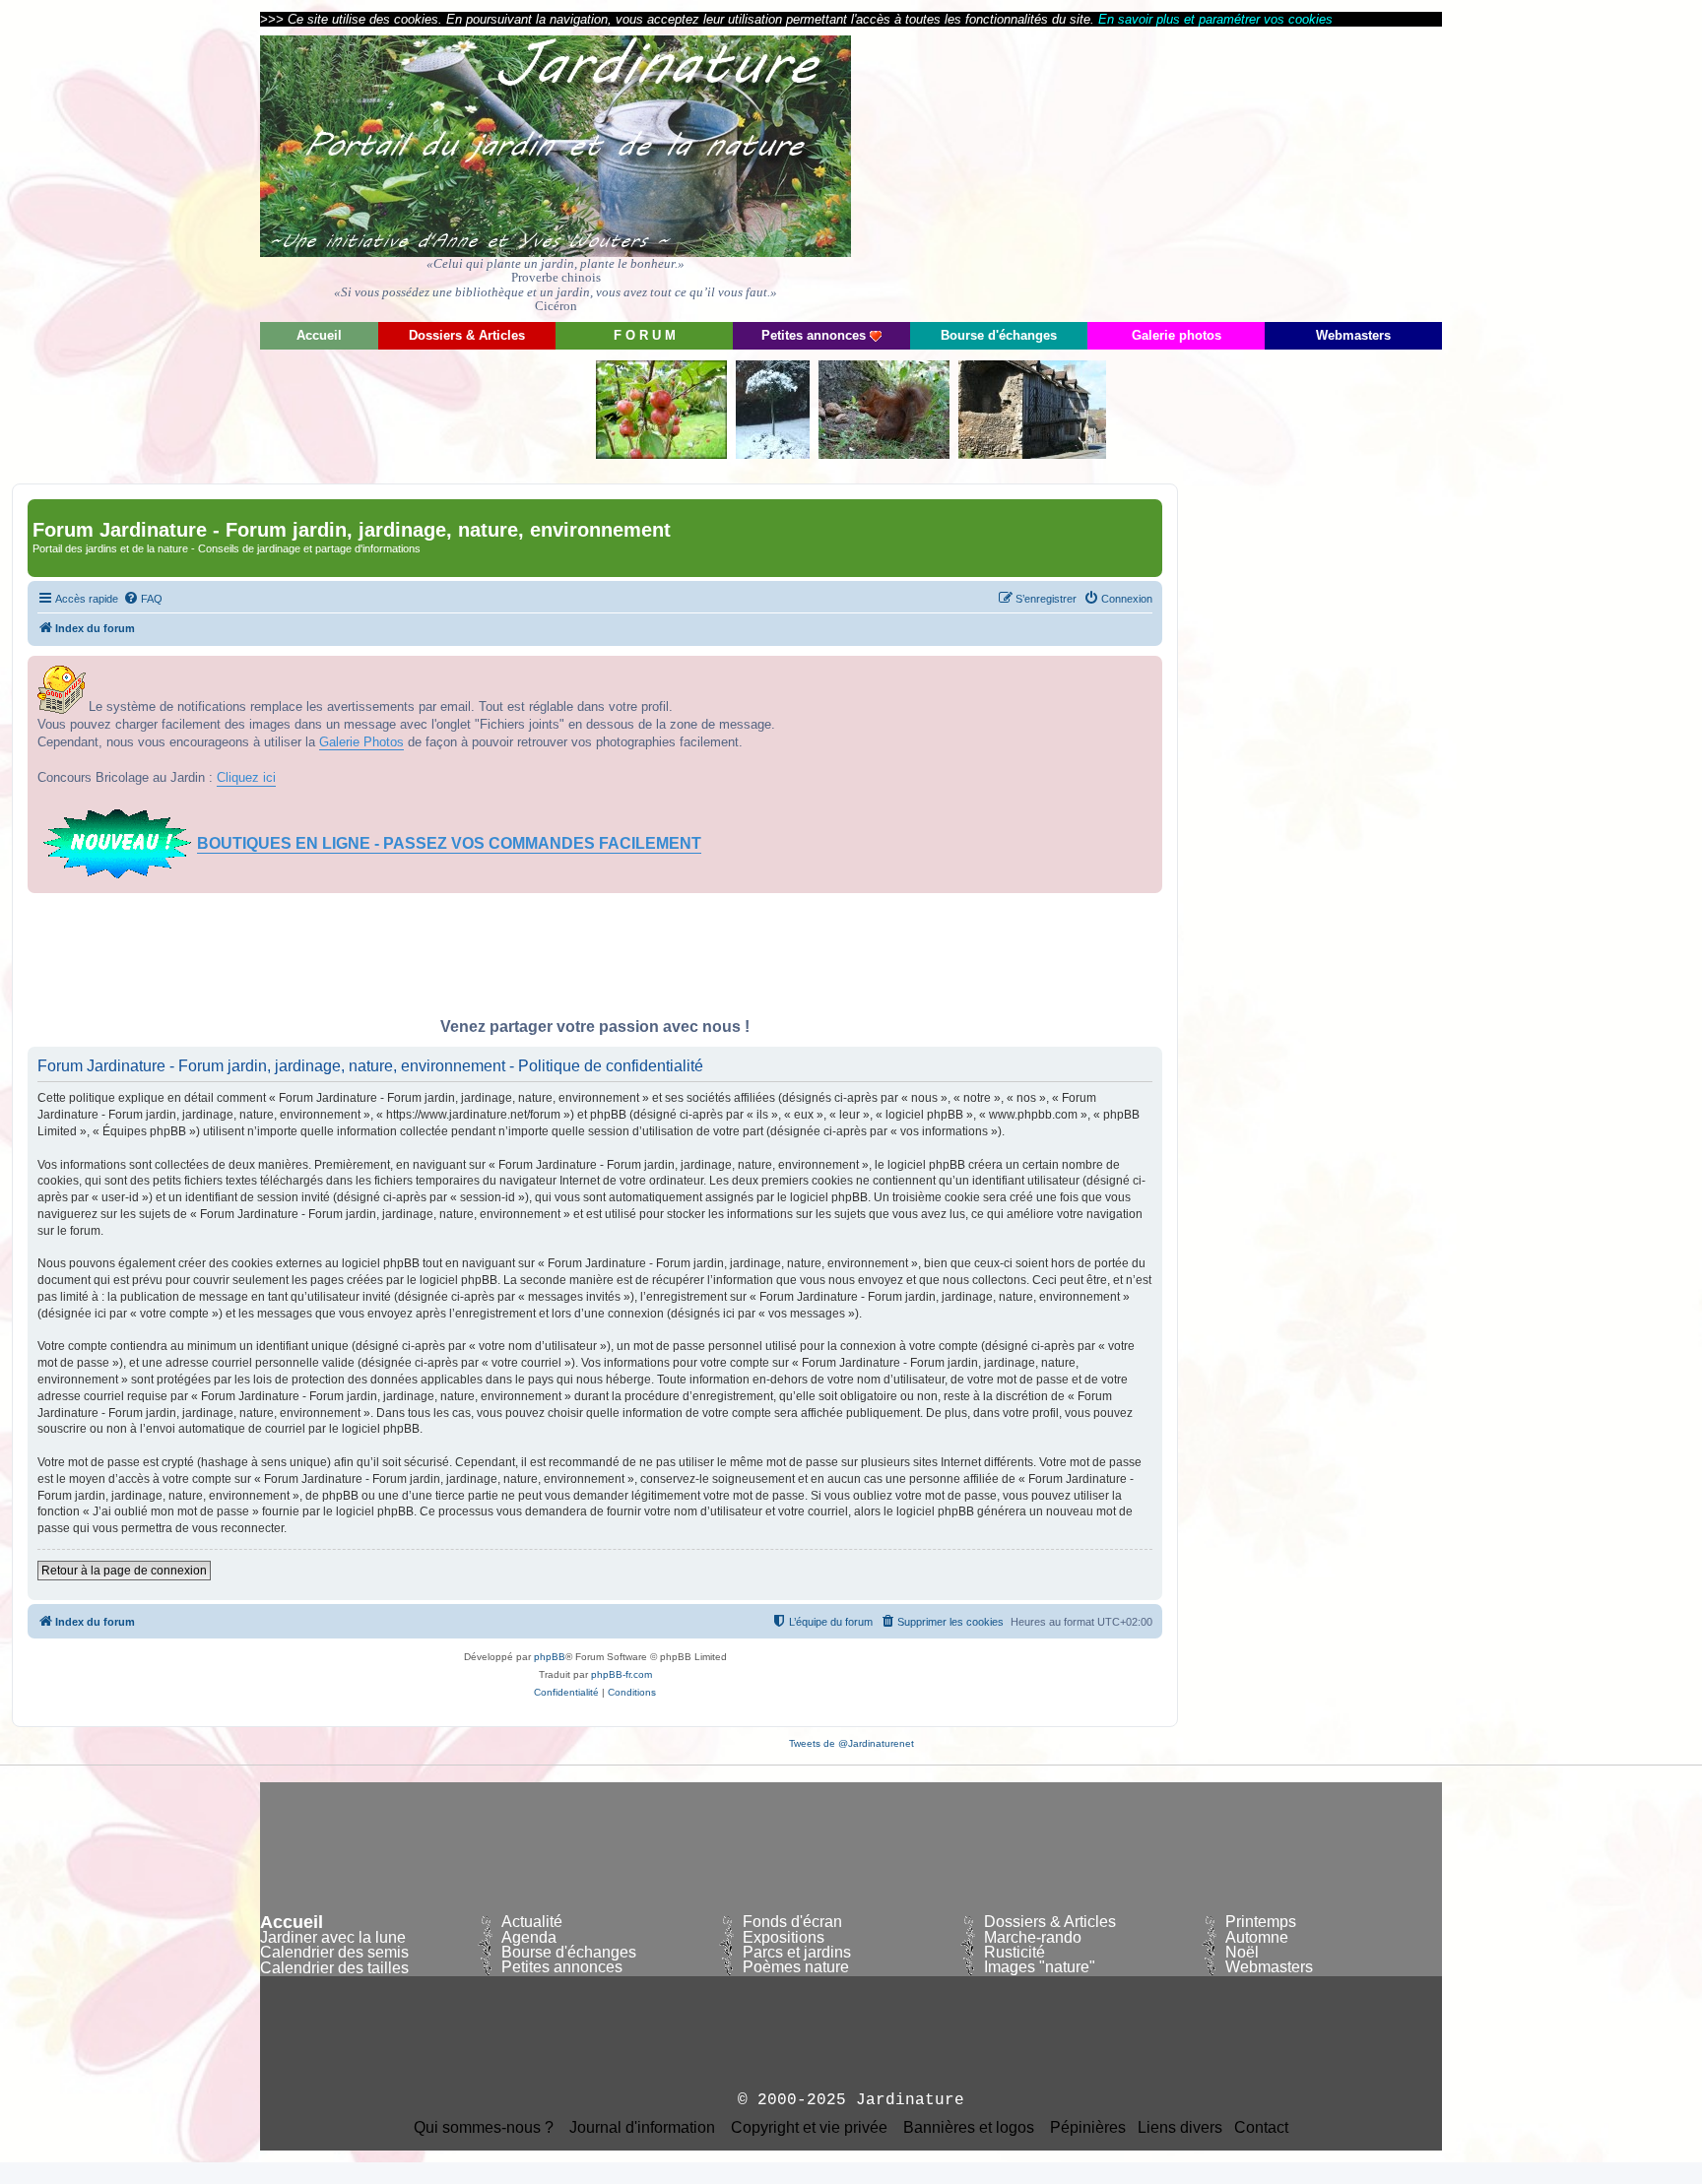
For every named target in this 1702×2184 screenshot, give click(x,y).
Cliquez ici (246, 777)
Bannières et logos (969, 2128)
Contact (1261, 2128)
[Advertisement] (1265, 172)
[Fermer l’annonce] (1146, 672)
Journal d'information (642, 2128)
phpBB (550, 1657)
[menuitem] (143, 599)
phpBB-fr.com (622, 1674)
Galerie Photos (361, 742)
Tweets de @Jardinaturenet (851, 1743)
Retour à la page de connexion (124, 1571)
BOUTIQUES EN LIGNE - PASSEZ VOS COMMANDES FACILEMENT (449, 843)
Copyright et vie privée (809, 2128)
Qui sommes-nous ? (484, 2128)
